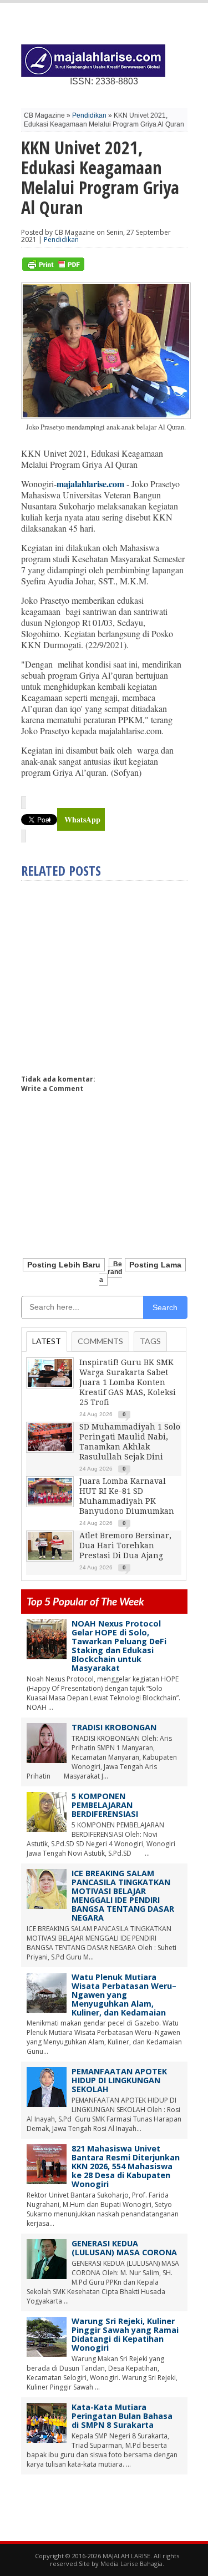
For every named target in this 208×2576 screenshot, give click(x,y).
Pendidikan (89, 115)
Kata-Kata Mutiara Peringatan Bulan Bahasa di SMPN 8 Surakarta (122, 2416)
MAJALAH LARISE (126, 2556)
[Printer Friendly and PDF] (53, 268)
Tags (150, 1341)
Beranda (111, 1272)
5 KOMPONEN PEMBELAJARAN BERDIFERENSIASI (105, 1805)
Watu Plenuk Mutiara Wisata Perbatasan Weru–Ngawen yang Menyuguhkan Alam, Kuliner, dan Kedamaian (124, 1995)
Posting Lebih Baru (64, 1265)
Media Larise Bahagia (131, 2564)
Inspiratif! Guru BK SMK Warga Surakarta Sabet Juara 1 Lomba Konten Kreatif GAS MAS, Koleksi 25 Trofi (128, 1382)
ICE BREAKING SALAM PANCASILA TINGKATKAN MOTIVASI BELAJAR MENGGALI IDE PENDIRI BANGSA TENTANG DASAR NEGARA (123, 1895)
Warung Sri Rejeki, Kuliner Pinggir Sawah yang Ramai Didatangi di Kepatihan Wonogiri (125, 2334)
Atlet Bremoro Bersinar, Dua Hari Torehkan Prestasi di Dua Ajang (125, 1545)
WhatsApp (82, 819)
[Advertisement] (114, 973)
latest (47, 1341)
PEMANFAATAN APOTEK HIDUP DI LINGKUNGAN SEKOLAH (119, 2080)
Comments (100, 1341)
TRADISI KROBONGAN (114, 1727)
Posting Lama (155, 1265)
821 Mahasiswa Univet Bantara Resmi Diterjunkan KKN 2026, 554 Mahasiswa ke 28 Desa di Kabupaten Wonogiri (126, 2166)
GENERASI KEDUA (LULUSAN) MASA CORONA (124, 2248)
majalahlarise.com (90, 484)
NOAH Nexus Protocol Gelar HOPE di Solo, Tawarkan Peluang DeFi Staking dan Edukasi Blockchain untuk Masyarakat (119, 1646)
